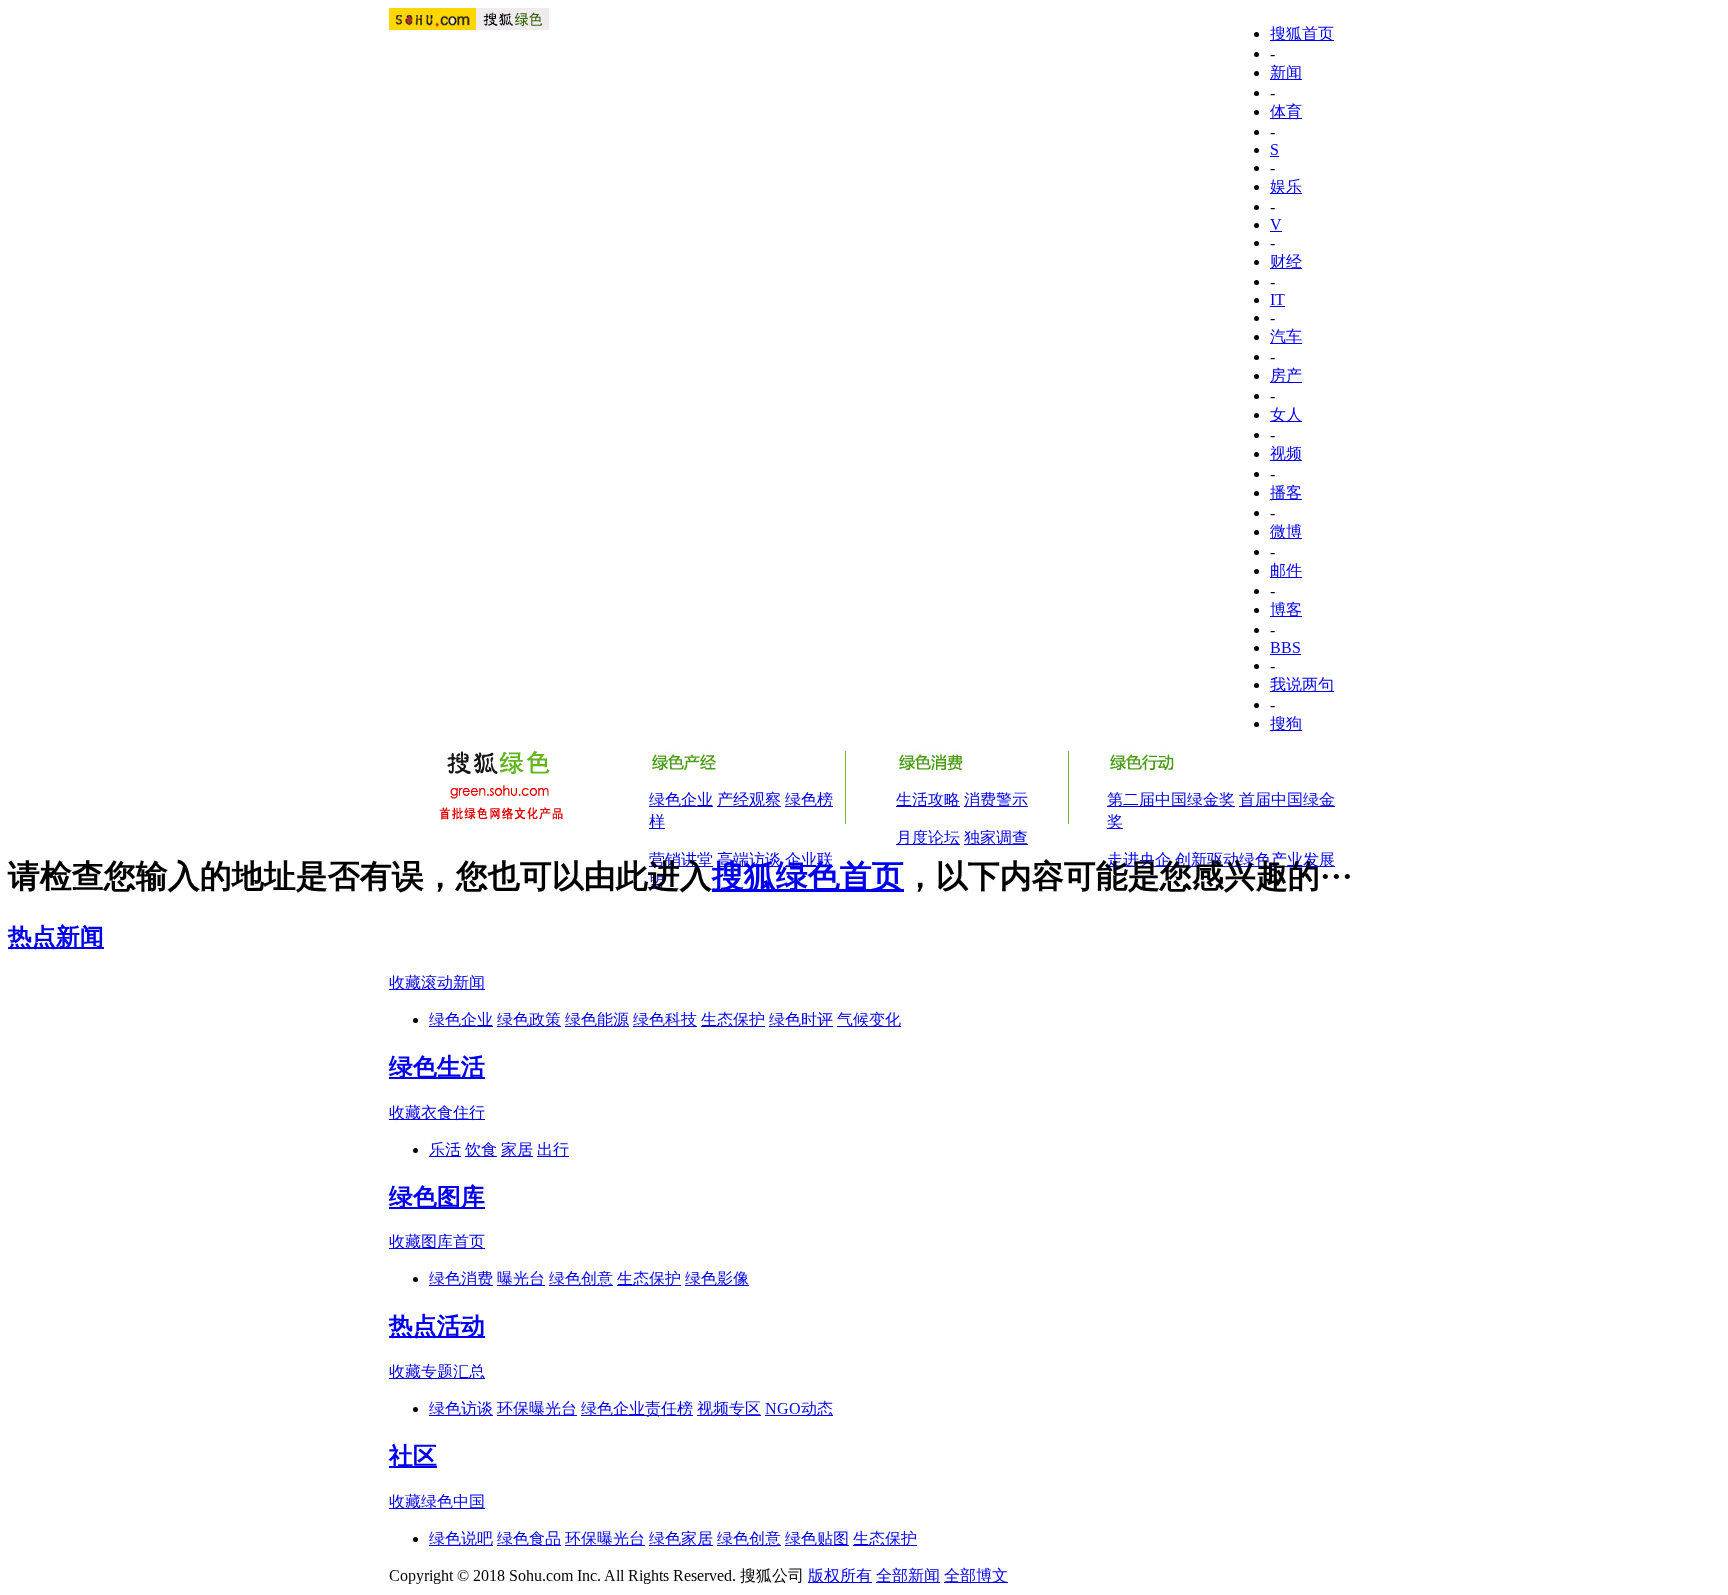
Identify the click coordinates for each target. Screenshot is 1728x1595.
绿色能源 (597, 1019)
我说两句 (1302, 684)
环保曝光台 (537, 1408)
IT (1277, 299)
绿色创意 (581, 1278)
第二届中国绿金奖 (1171, 799)
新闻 (1286, 72)
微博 (1286, 531)
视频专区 (729, 1408)
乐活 (445, 1149)
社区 (413, 1456)
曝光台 (521, 1278)
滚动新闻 (453, 982)
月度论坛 (928, 837)
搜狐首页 (1302, 33)
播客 (1286, 492)
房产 (1286, 375)
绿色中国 (453, 1501)
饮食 (481, 1149)
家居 (517, 1149)
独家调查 (996, 837)
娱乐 (1286, 186)
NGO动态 (799, 1408)
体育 (1286, 111)
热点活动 (437, 1326)
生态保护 (733, 1019)
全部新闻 (908, 1575)
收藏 (405, 982)
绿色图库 (437, 1197)
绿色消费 (461, 1278)
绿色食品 (529, 1538)
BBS (1285, 647)
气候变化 (869, 1019)
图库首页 (453, 1241)
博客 (1286, 609)
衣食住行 (453, 1112)
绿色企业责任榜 (637, 1408)
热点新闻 (56, 937)
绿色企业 (681, 799)
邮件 (1286, 570)
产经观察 (749, 799)
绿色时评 (801, 1019)
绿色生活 (437, 1067)
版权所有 (840, 1575)
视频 (1286, 453)
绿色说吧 (461, 1538)
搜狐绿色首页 (808, 876)
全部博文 (976, 1575)
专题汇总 (453, 1371)
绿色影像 (717, 1278)
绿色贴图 (817, 1538)
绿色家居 (681, 1538)
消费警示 (996, 799)
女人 (1286, 414)
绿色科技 (665, 1019)
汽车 (1286, 336)
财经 (1286, 261)
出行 (553, 1149)
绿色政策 (529, 1019)
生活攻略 (928, 799)
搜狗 (1286, 723)
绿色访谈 (461, 1408)
